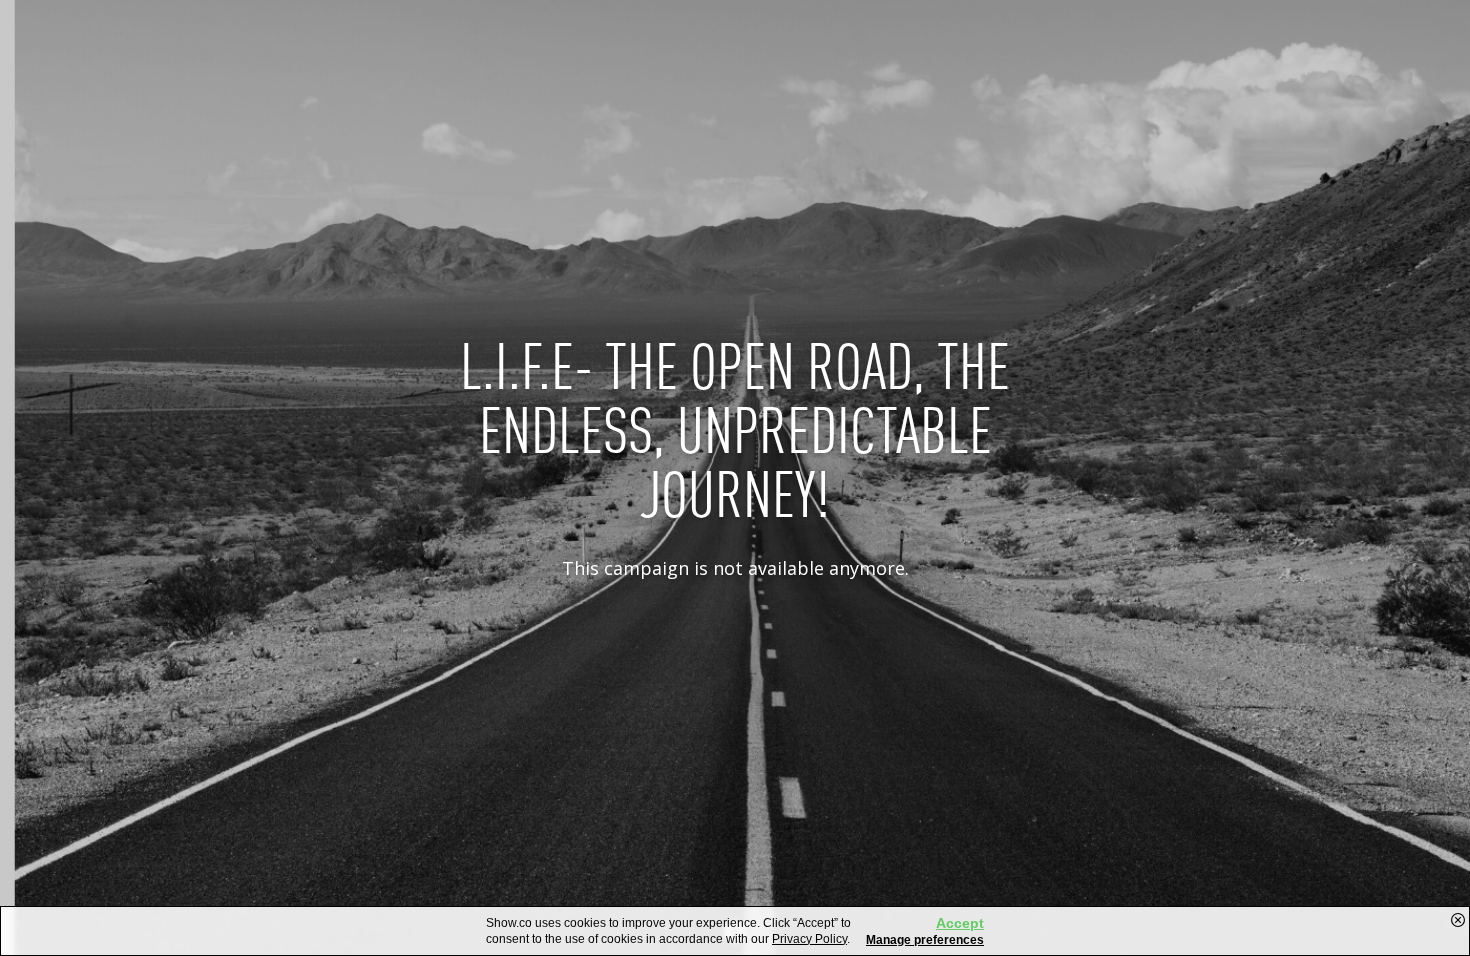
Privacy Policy (809, 939)
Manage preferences (925, 940)
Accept (960, 923)
